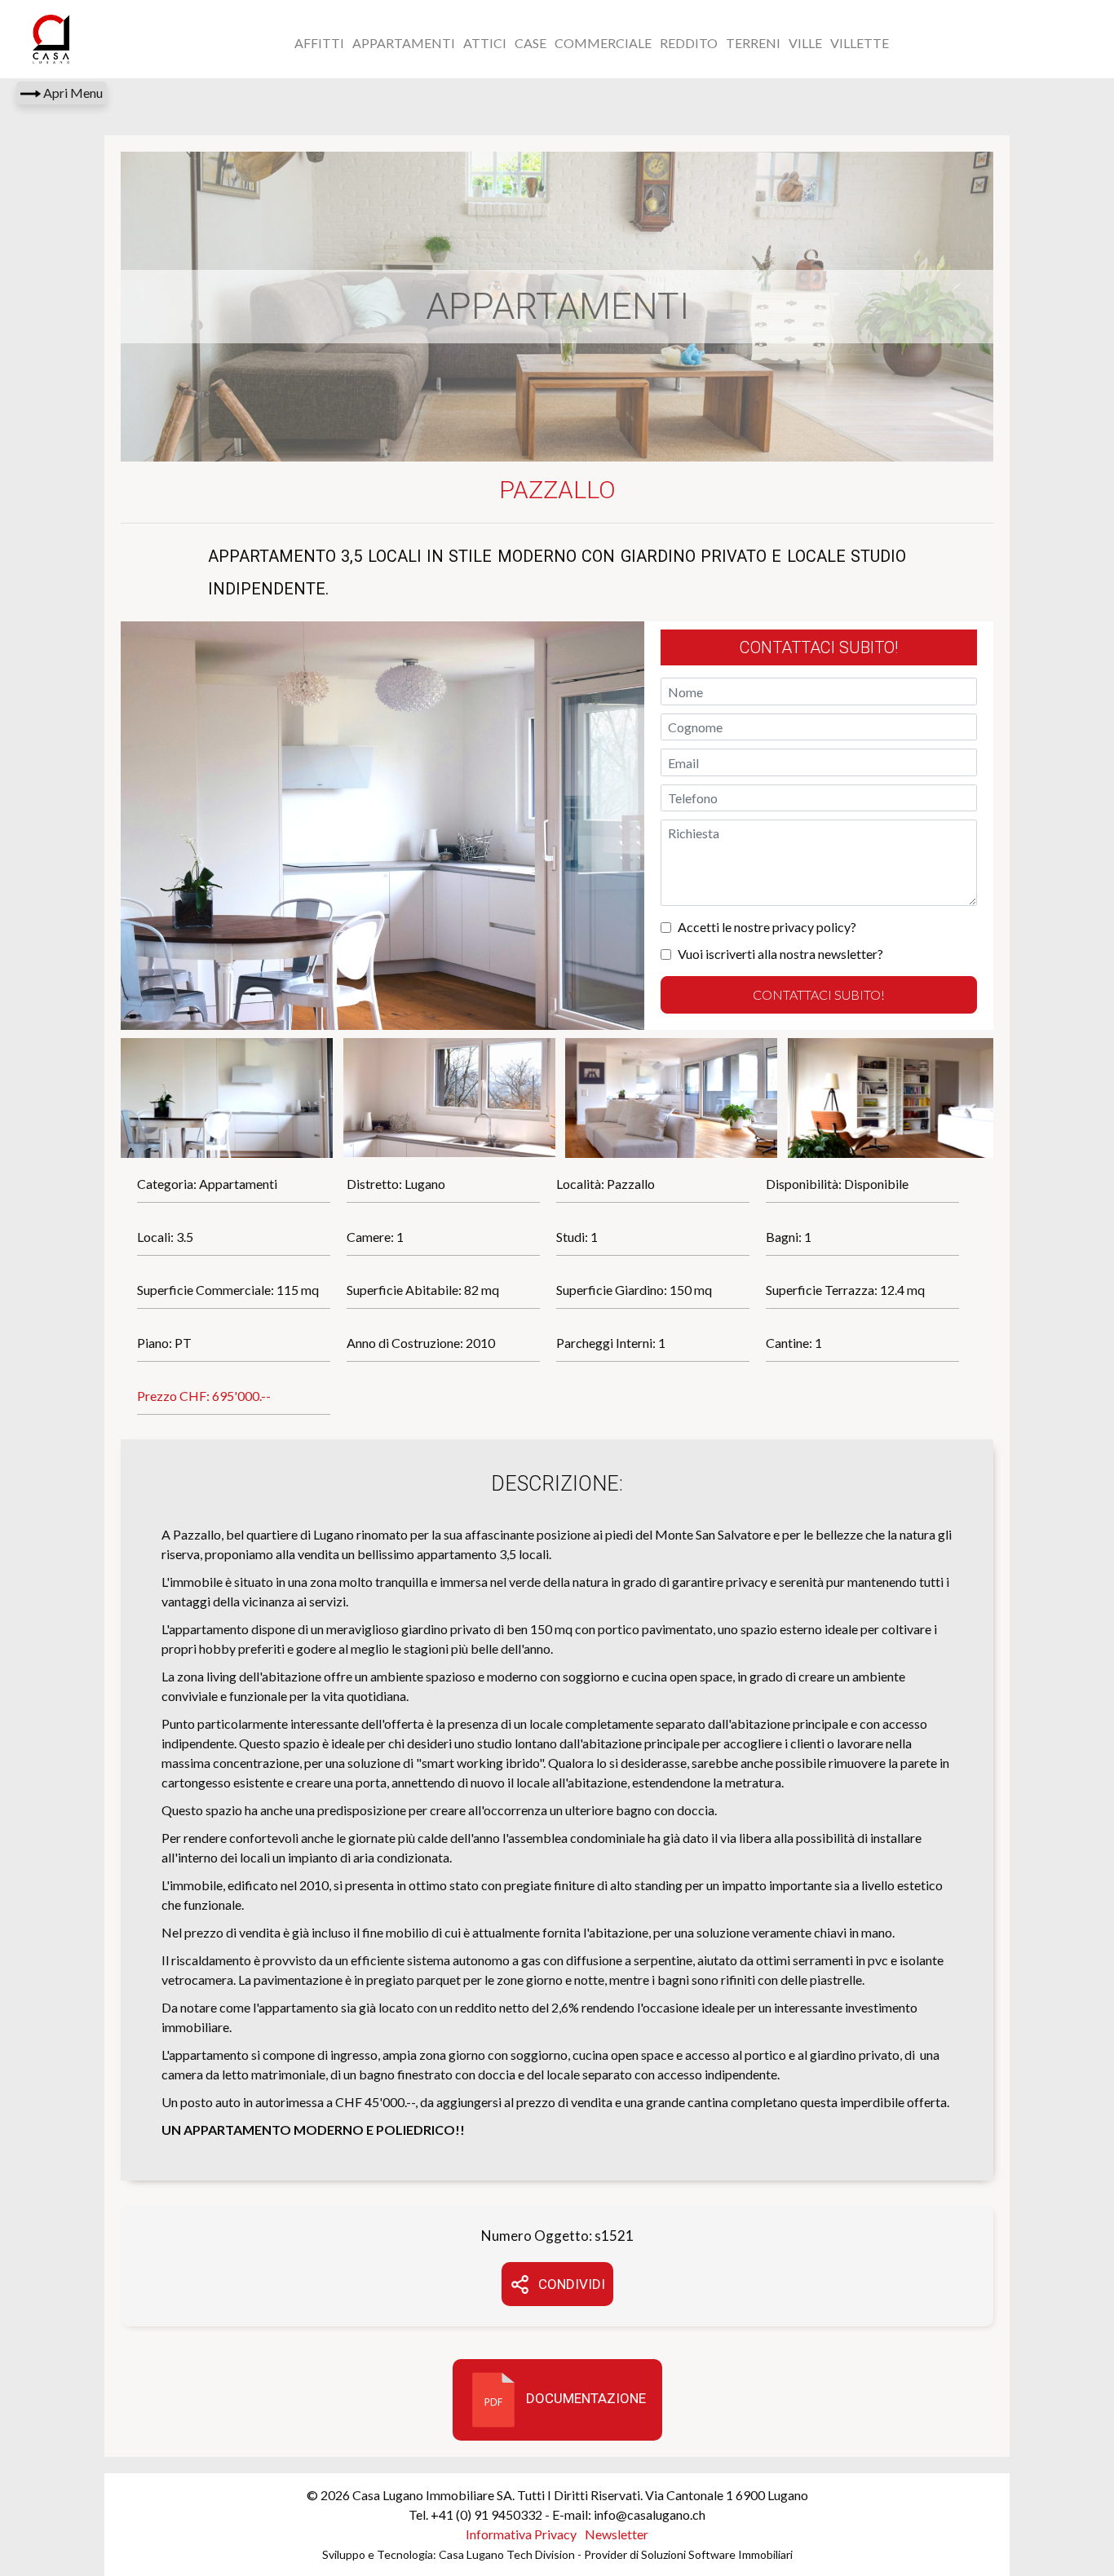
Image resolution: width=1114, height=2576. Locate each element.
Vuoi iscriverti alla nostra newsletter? (780, 954)
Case (530, 43)
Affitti (319, 43)
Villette (860, 43)
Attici (485, 43)
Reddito (689, 43)
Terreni (753, 43)
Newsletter (617, 2534)
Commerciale (603, 43)
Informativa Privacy (521, 2534)
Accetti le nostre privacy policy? (767, 927)
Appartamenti (404, 43)
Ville (805, 43)
